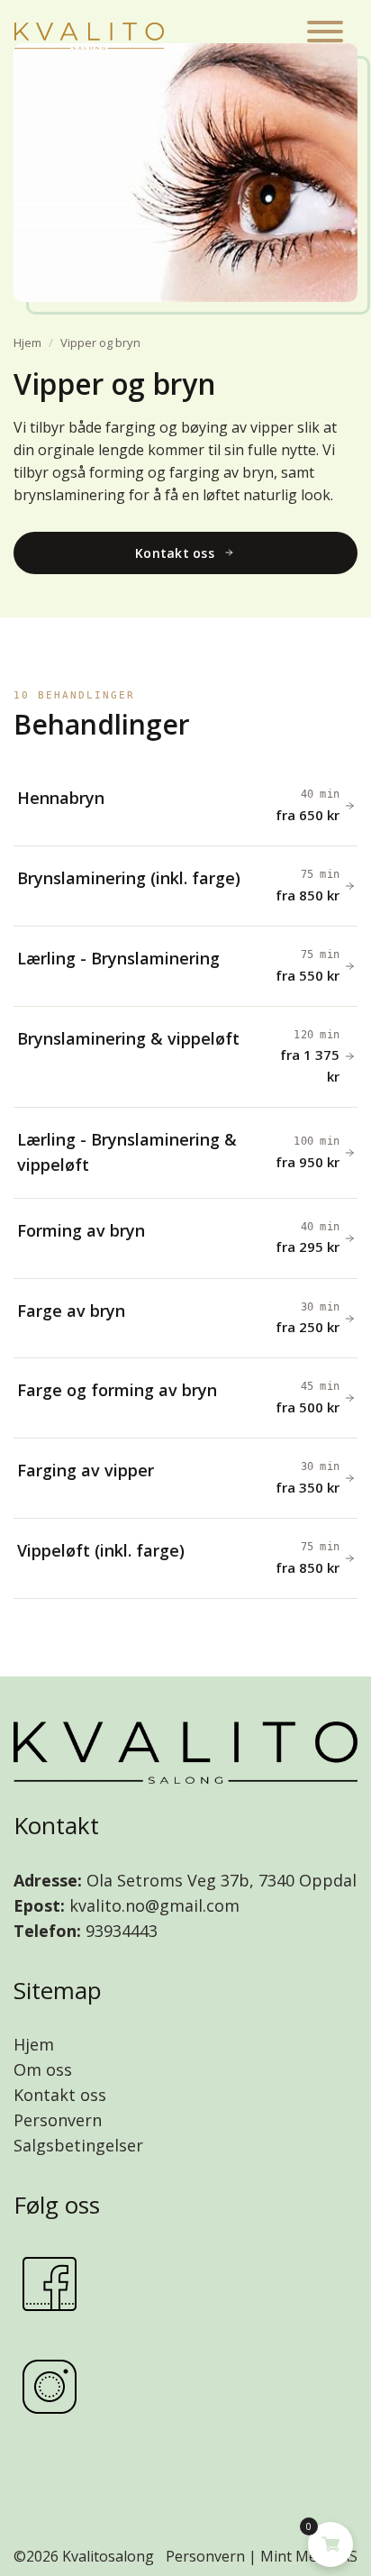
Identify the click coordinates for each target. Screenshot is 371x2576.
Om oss (43, 2069)
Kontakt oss (60, 2095)
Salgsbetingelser (78, 2145)
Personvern (58, 2120)
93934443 (119, 1931)
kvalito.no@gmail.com (154, 1905)
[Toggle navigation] (325, 35)
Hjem (27, 343)
